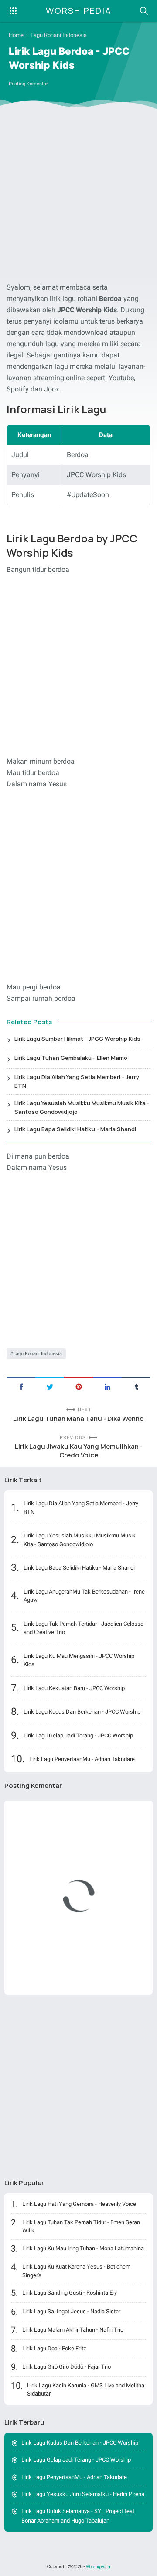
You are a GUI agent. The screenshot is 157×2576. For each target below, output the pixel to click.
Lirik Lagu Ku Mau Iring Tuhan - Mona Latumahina (83, 2248)
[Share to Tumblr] (136, 1386)
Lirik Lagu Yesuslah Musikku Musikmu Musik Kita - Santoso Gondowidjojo (82, 1107)
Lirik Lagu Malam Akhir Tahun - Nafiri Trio (73, 2330)
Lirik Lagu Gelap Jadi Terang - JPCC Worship (78, 1736)
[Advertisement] (78, 197)
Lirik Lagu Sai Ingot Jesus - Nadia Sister (71, 2311)
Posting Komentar (28, 84)
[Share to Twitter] (50, 1386)
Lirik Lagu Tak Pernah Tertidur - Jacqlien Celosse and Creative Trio (84, 1628)
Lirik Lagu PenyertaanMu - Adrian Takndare (82, 1759)
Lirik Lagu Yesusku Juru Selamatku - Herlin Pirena (83, 2494)
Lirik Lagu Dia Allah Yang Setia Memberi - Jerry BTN (77, 1081)
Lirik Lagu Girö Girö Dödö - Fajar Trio (67, 2367)
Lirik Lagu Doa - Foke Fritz (54, 2348)
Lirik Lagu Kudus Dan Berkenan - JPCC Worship (82, 1712)
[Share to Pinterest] (78, 1386)
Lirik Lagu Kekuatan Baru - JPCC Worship (74, 1688)
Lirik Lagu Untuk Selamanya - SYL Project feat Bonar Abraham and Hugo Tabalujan (78, 2516)
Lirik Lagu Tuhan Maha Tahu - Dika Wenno (78, 1418)
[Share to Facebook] (21, 1386)
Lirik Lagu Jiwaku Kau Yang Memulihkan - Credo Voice (79, 1451)
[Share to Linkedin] (107, 1386)
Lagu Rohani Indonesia (38, 1354)
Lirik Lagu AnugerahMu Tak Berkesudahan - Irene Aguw (84, 1596)
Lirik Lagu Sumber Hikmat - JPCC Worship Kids (77, 1039)
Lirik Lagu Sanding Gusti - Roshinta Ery (70, 2293)
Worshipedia (79, 11)
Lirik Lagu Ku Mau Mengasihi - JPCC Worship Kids (79, 1660)
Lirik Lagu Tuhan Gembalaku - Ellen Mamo (71, 1058)
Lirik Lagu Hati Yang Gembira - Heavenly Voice (79, 2204)
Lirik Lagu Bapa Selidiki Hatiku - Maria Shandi (75, 1129)
